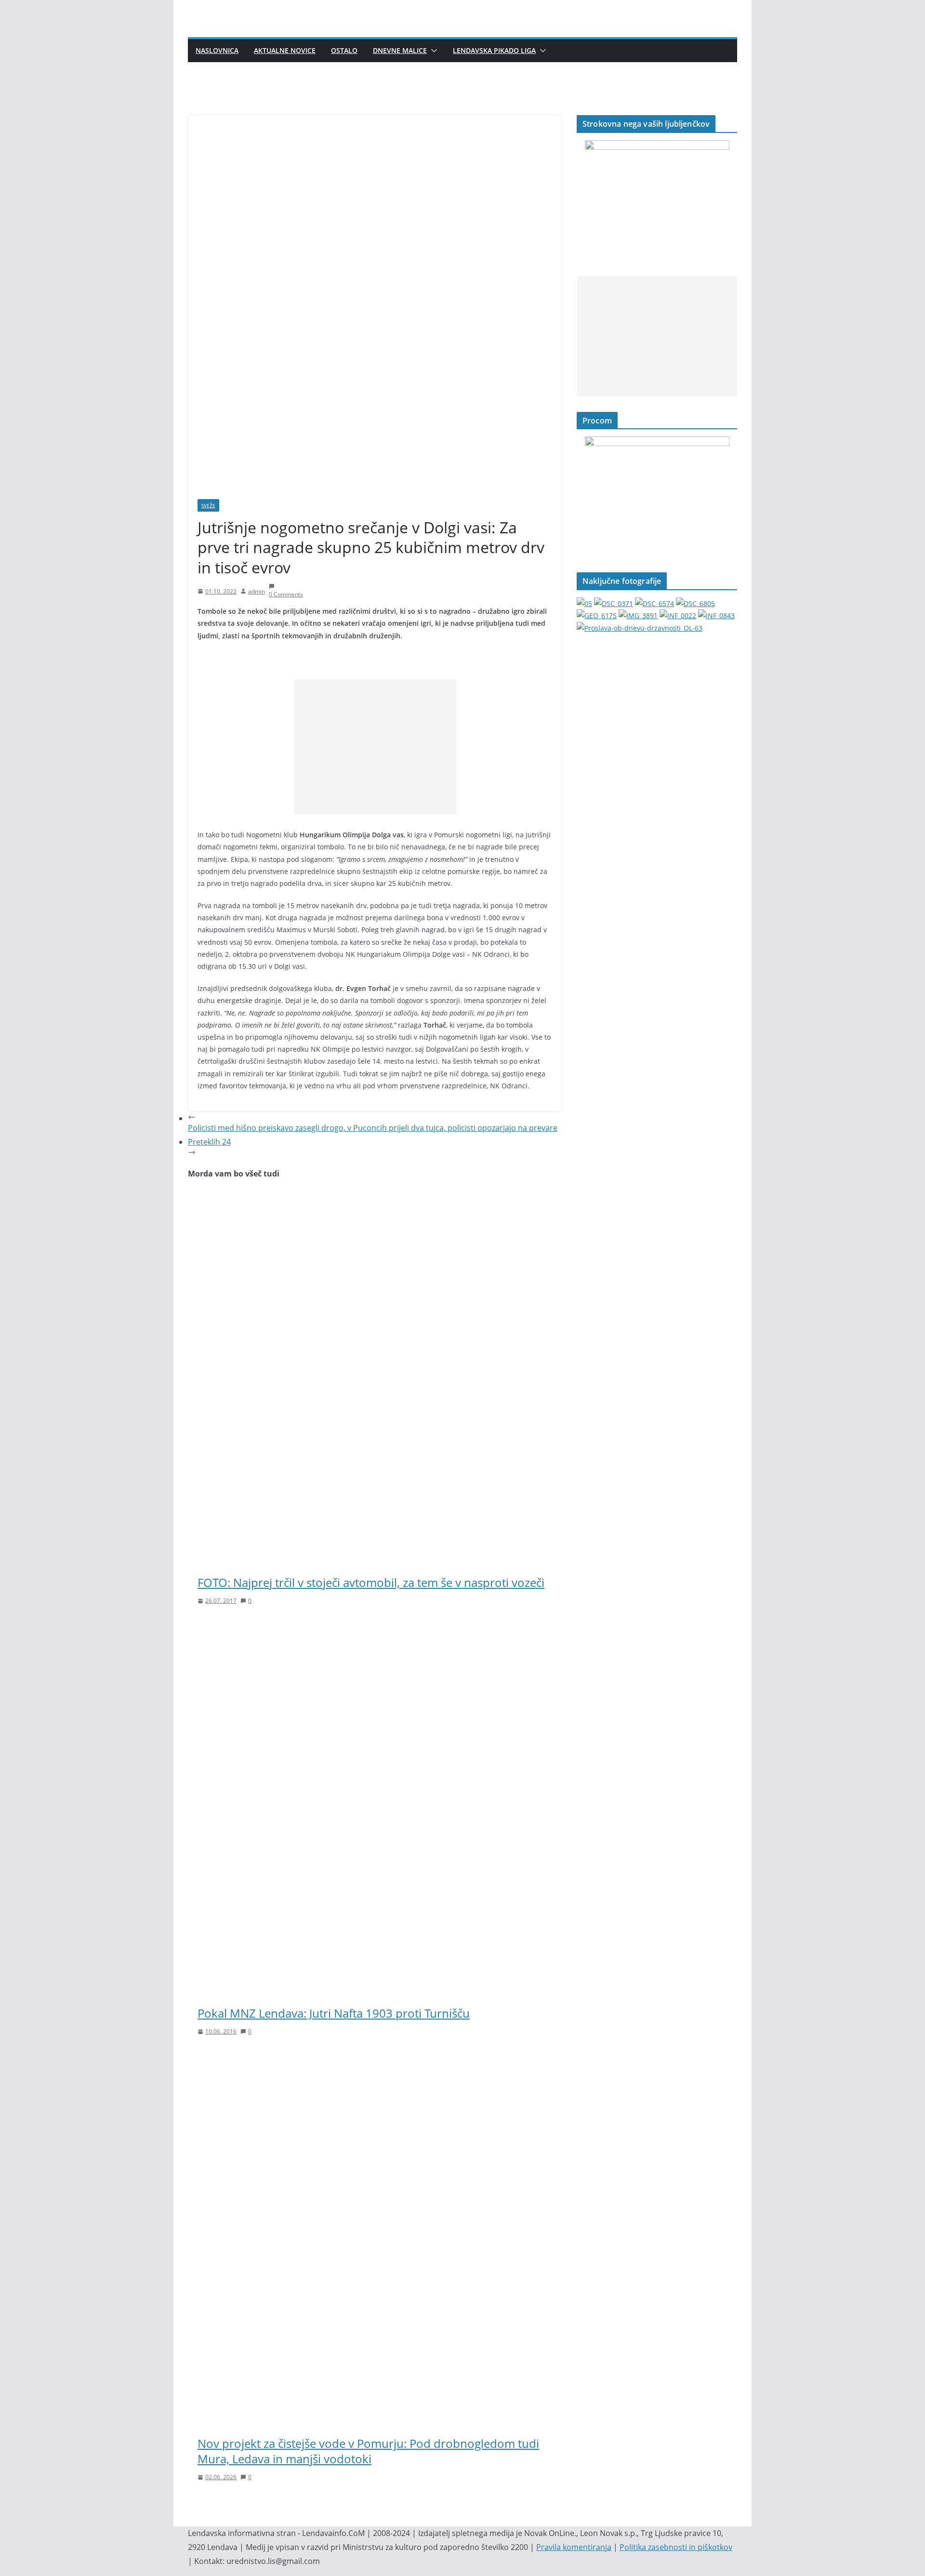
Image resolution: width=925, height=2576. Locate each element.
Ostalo (344, 50)
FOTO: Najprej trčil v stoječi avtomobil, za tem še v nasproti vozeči (371, 1582)
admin (257, 591)
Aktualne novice (285, 50)
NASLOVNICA (217, 50)
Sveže (208, 505)
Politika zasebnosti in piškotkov (676, 2547)
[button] (432, 51)
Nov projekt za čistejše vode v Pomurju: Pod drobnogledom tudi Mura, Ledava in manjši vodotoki (368, 2451)
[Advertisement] (375, 747)
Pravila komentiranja (574, 2547)
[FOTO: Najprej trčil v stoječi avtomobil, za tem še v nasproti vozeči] (375, 1198)
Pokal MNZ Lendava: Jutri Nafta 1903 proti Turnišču (334, 2013)
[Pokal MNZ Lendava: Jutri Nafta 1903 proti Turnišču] (375, 1628)
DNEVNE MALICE (400, 50)
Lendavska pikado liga (494, 50)
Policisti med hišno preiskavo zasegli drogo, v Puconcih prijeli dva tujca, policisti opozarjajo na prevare (373, 1128)
